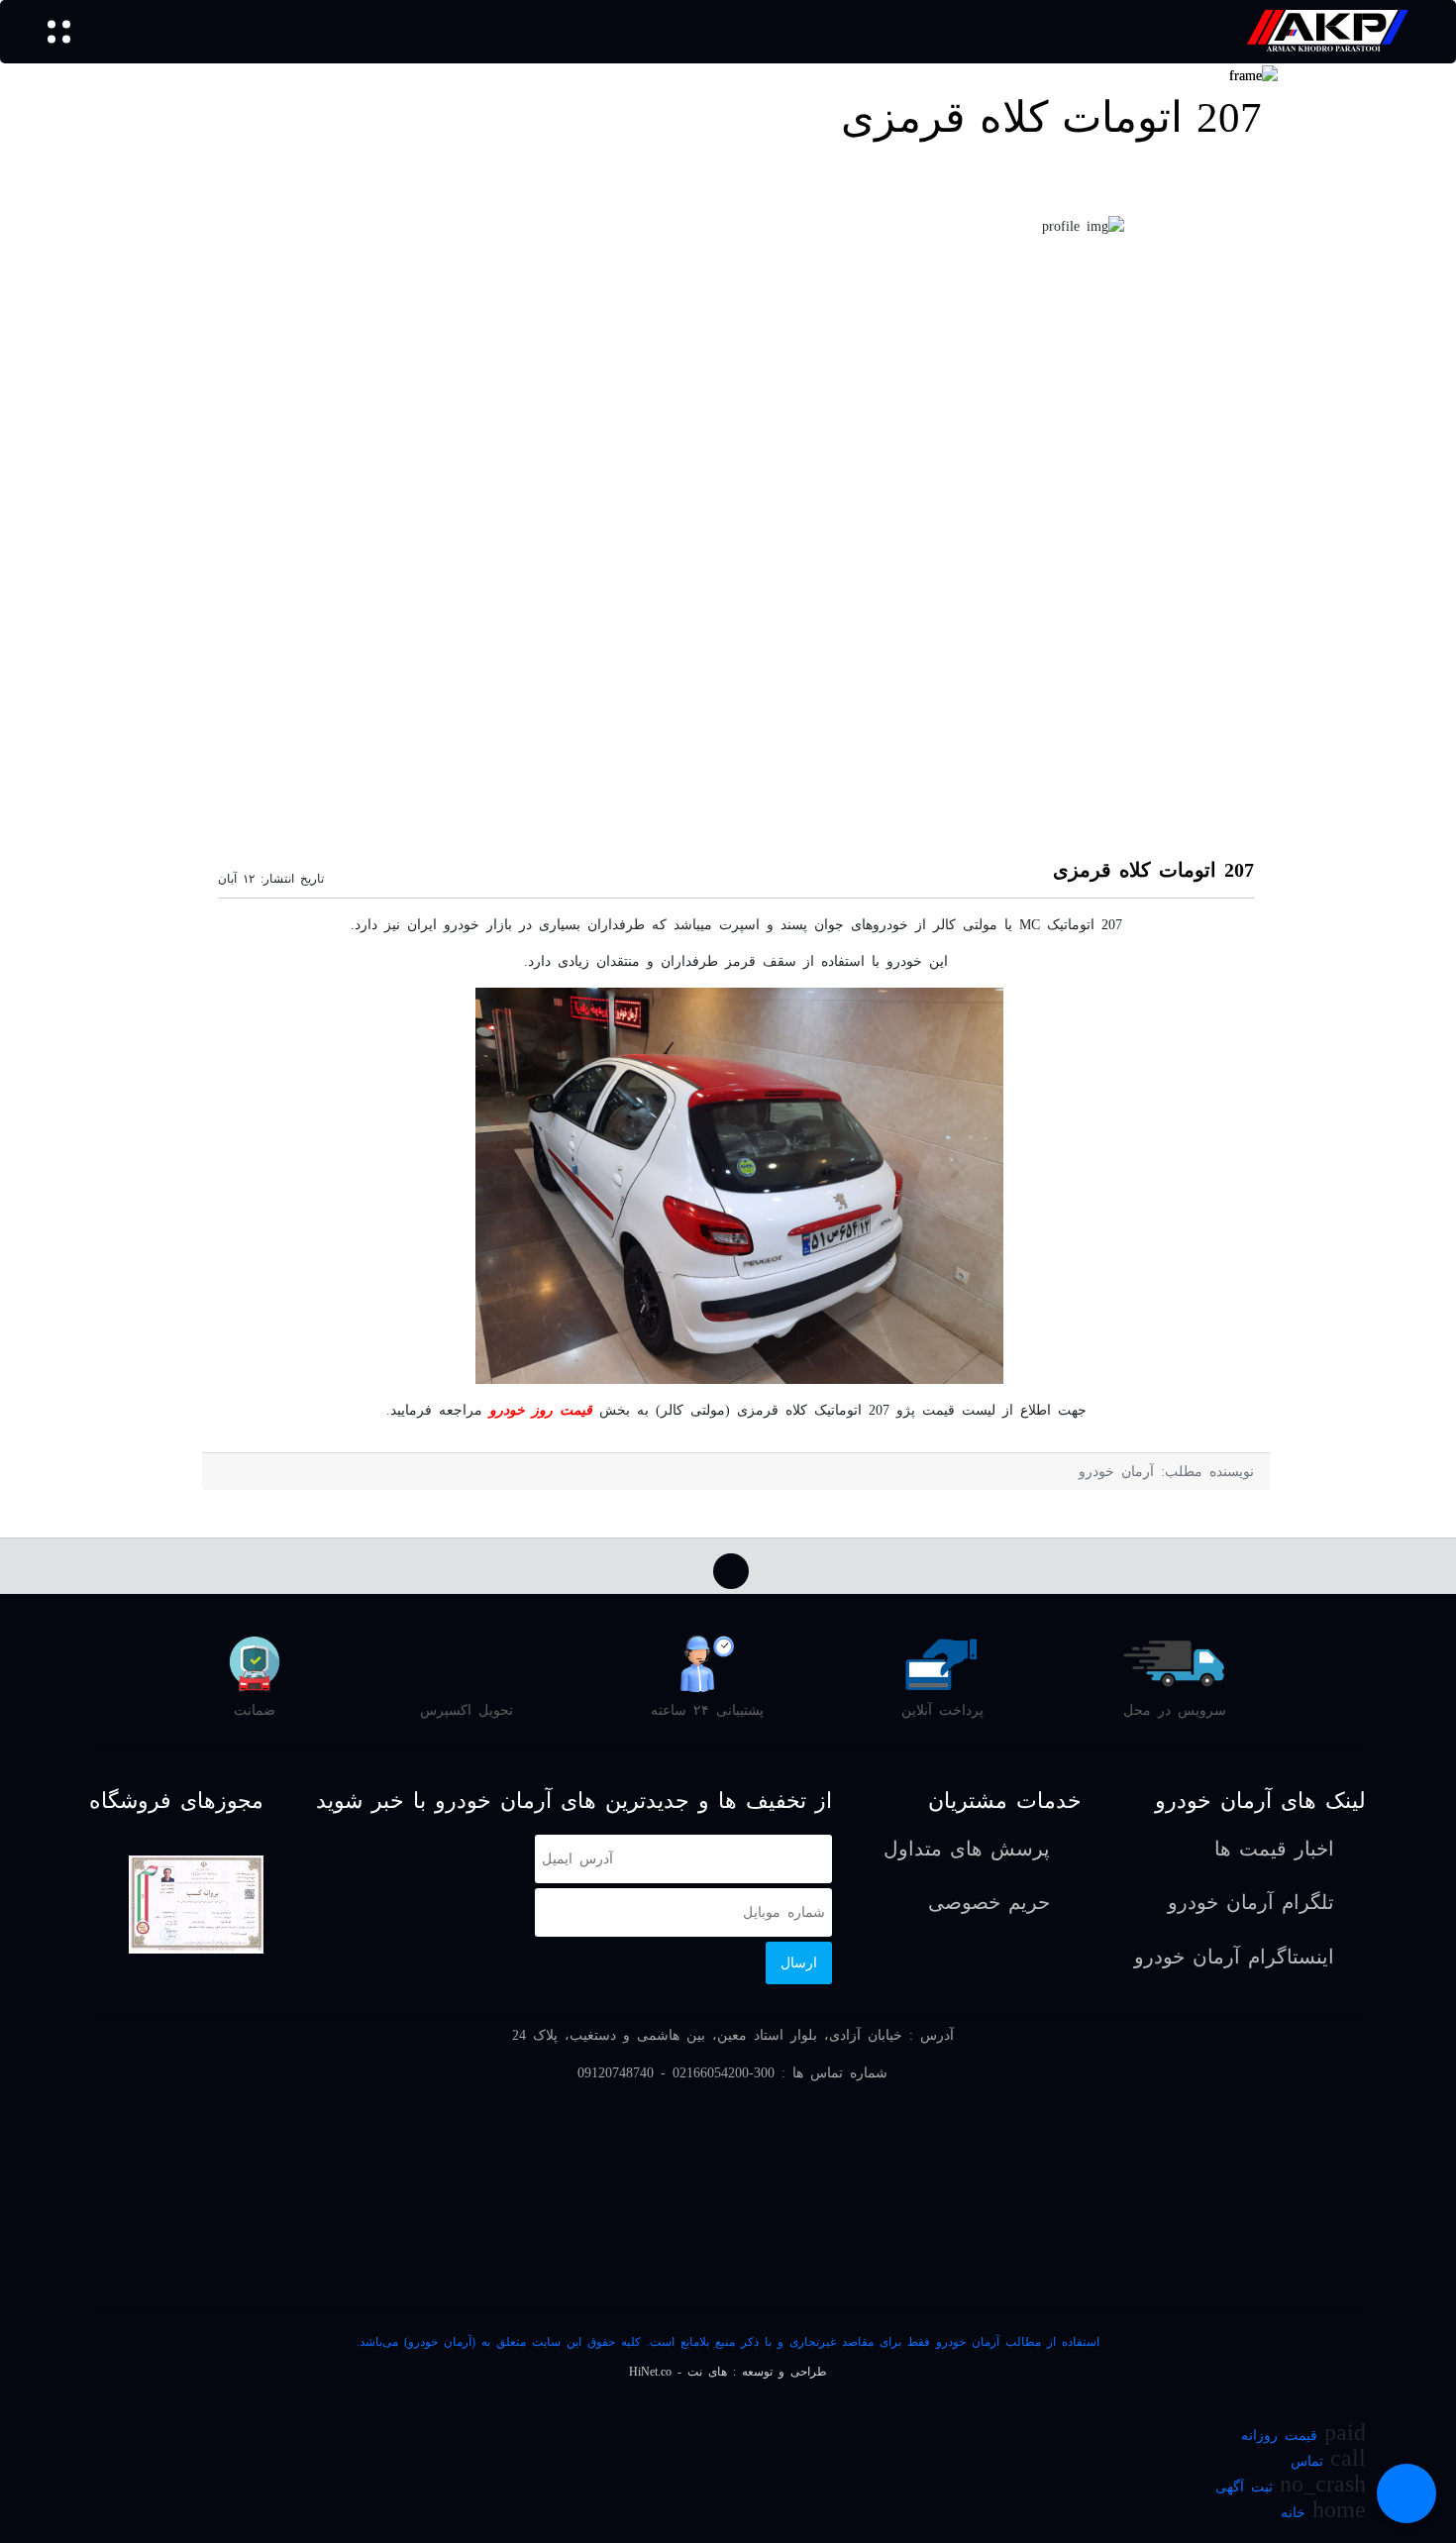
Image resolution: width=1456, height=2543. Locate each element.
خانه (1293, 2513)
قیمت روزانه (1279, 2436)
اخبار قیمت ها (1274, 1849)
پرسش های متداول (967, 1849)
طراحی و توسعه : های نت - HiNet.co (728, 2372)
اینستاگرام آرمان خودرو (1234, 1957)
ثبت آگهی (1244, 2487)
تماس (1307, 2461)
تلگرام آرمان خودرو (1251, 1903)
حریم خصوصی (989, 1903)
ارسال (799, 1963)
